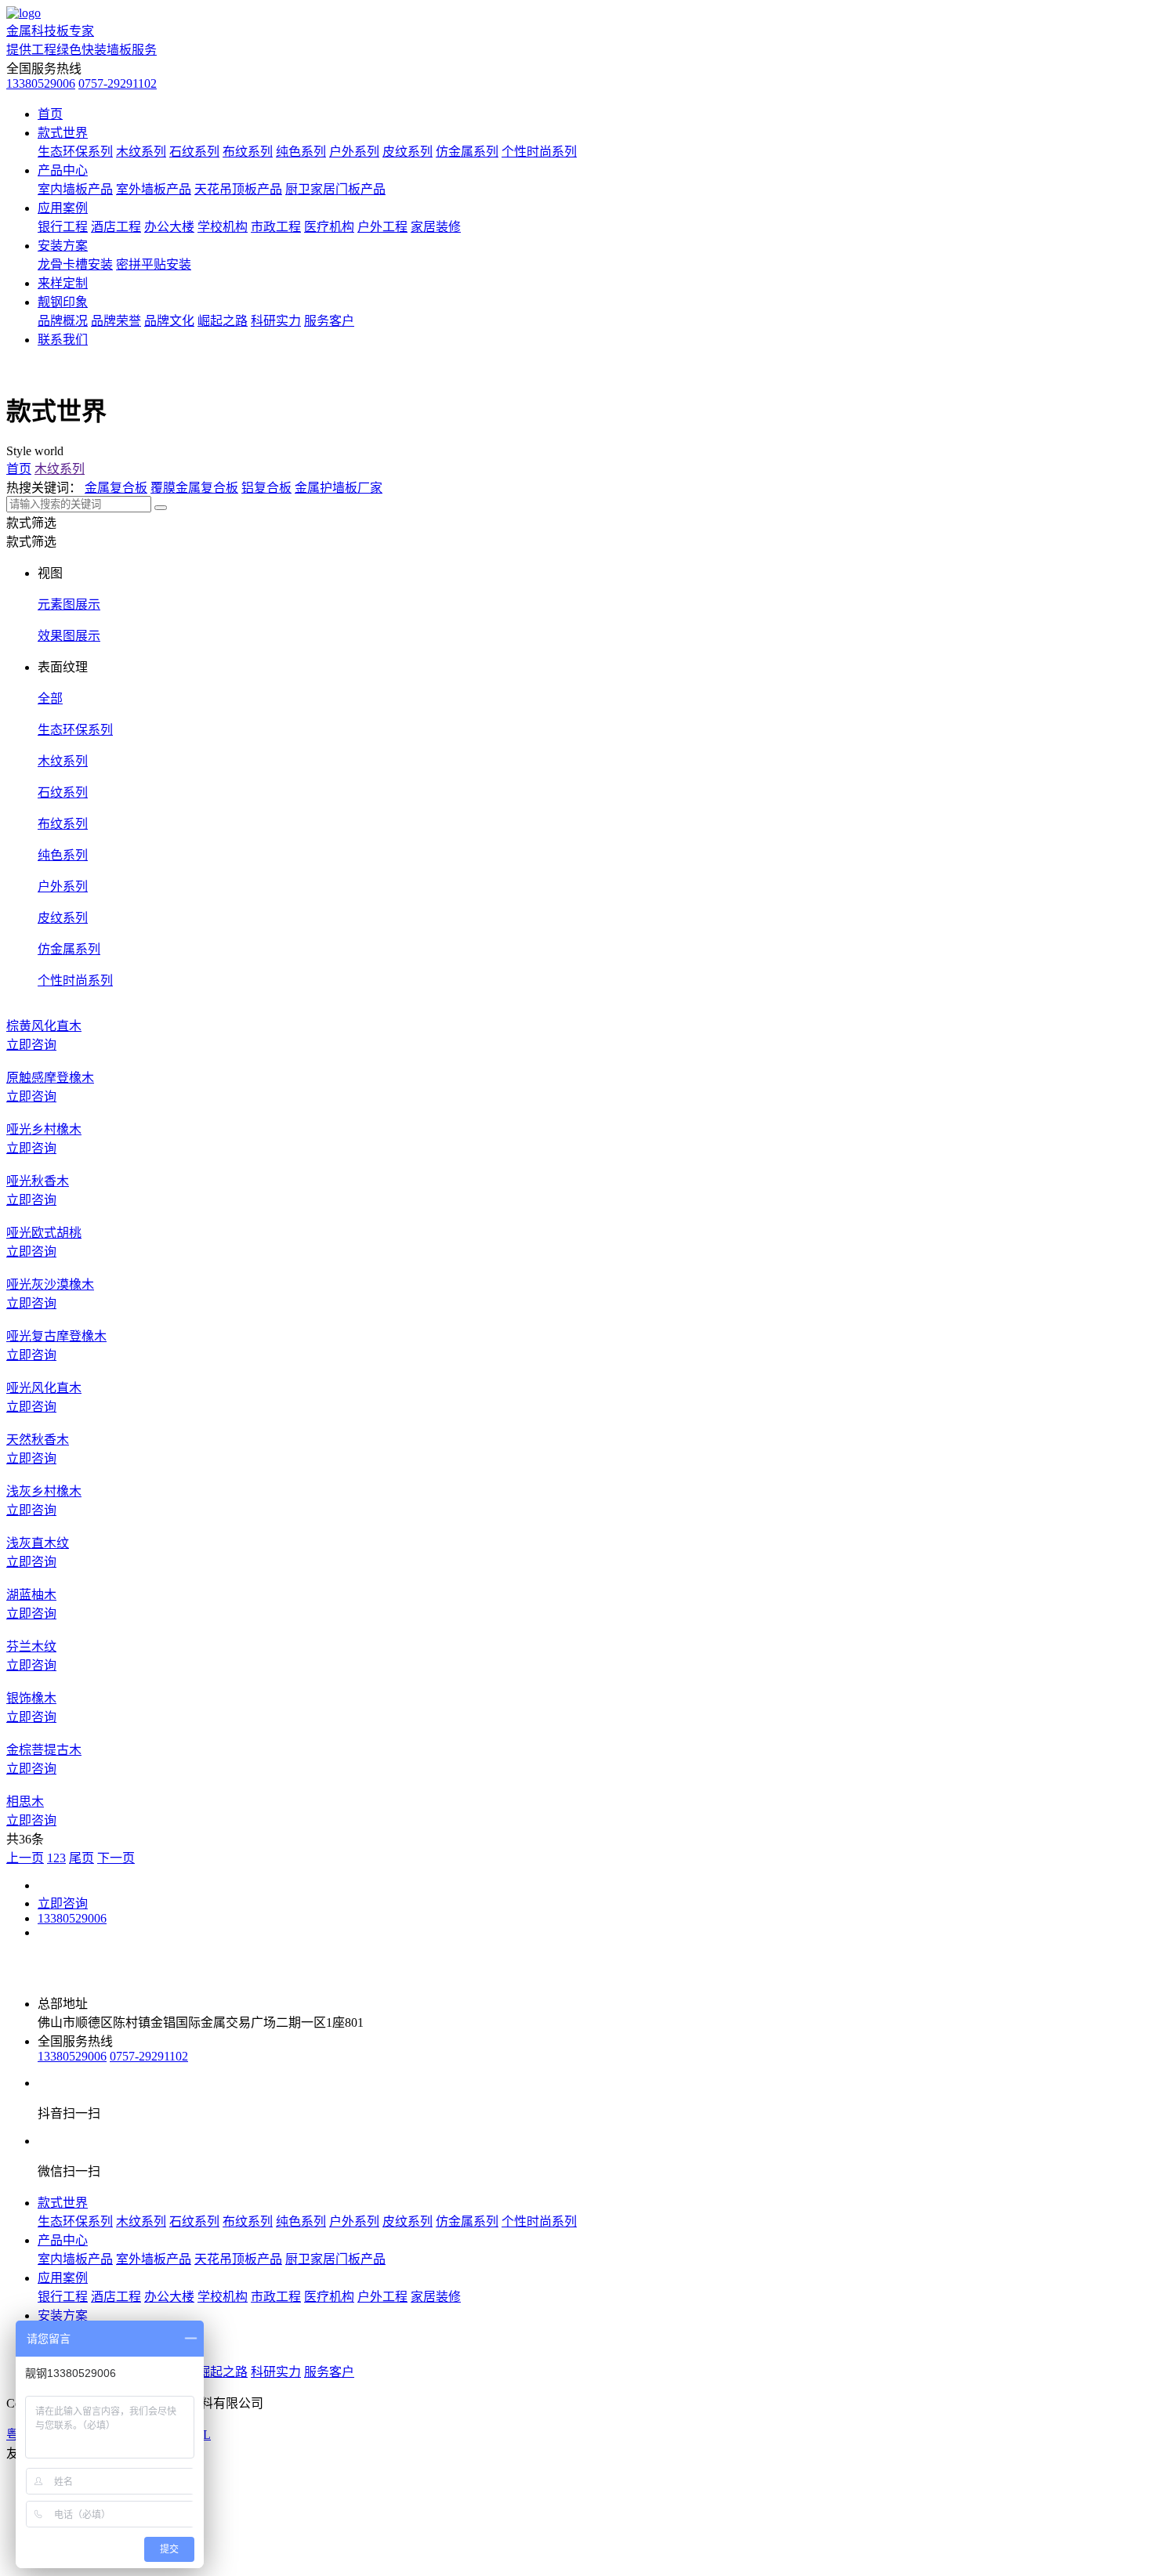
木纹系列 (141, 152)
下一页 (116, 1858)
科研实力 (276, 321)
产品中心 (63, 170)
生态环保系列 (75, 152)
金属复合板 (116, 488)
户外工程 (382, 227)
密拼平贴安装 (154, 264)
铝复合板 (266, 488)
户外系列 (354, 152)
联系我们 (63, 340)
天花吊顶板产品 (238, 189)
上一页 (25, 1858)
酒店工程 (116, 227)
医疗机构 (329, 227)
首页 (50, 114)
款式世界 (63, 133)
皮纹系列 (408, 152)
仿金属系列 (467, 152)
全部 (50, 698)
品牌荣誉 (116, 321)
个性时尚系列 (539, 152)
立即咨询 (63, 1903)
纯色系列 (301, 152)
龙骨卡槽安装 (75, 264)
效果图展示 (69, 636)
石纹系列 (194, 152)
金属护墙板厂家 (339, 488)
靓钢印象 (63, 302)
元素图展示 (69, 604)
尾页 (82, 1858)
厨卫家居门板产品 (335, 189)
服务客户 (329, 321)
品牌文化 (169, 321)
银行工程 (63, 227)
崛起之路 (223, 321)
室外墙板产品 (154, 189)
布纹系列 (248, 152)
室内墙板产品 (75, 189)
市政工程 (276, 227)
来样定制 (63, 283)
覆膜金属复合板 (194, 488)
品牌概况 (63, 321)
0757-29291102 (118, 83)
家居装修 (436, 227)
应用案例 (63, 208)
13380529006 (41, 83)
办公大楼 (169, 227)
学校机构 (223, 227)
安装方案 (63, 246)
